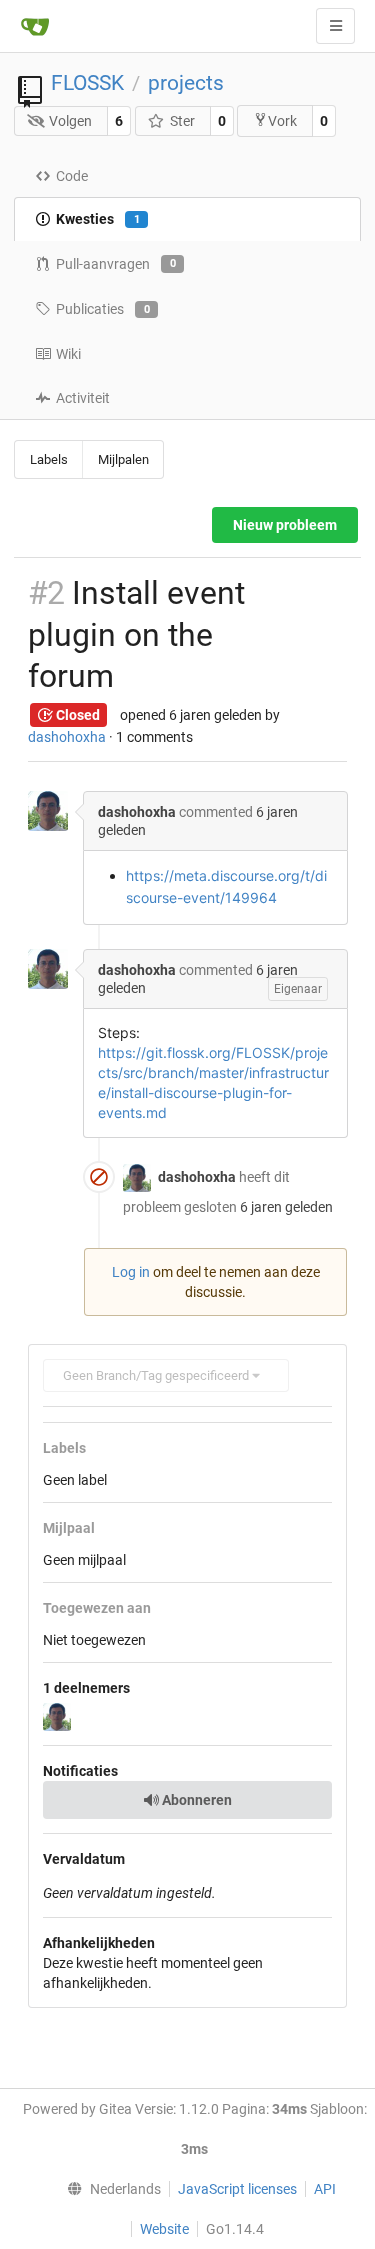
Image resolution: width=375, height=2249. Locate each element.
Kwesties (98, 219)
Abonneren (195, 1800)
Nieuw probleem (285, 525)
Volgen (70, 121)
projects (186, 83)
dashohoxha (67, 737)
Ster (182, 121)
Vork (282, 121)
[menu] (109, 2189)
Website (164, 2229)
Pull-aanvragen (116, 264)
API (325, 2189)
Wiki (68, 354)
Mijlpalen (123, 459)
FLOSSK (87, 83)
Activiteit (83, 398)
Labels (49, 459)
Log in (131, 1272)
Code (72, 176)
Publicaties (103, 309)
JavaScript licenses (237, 2189)
